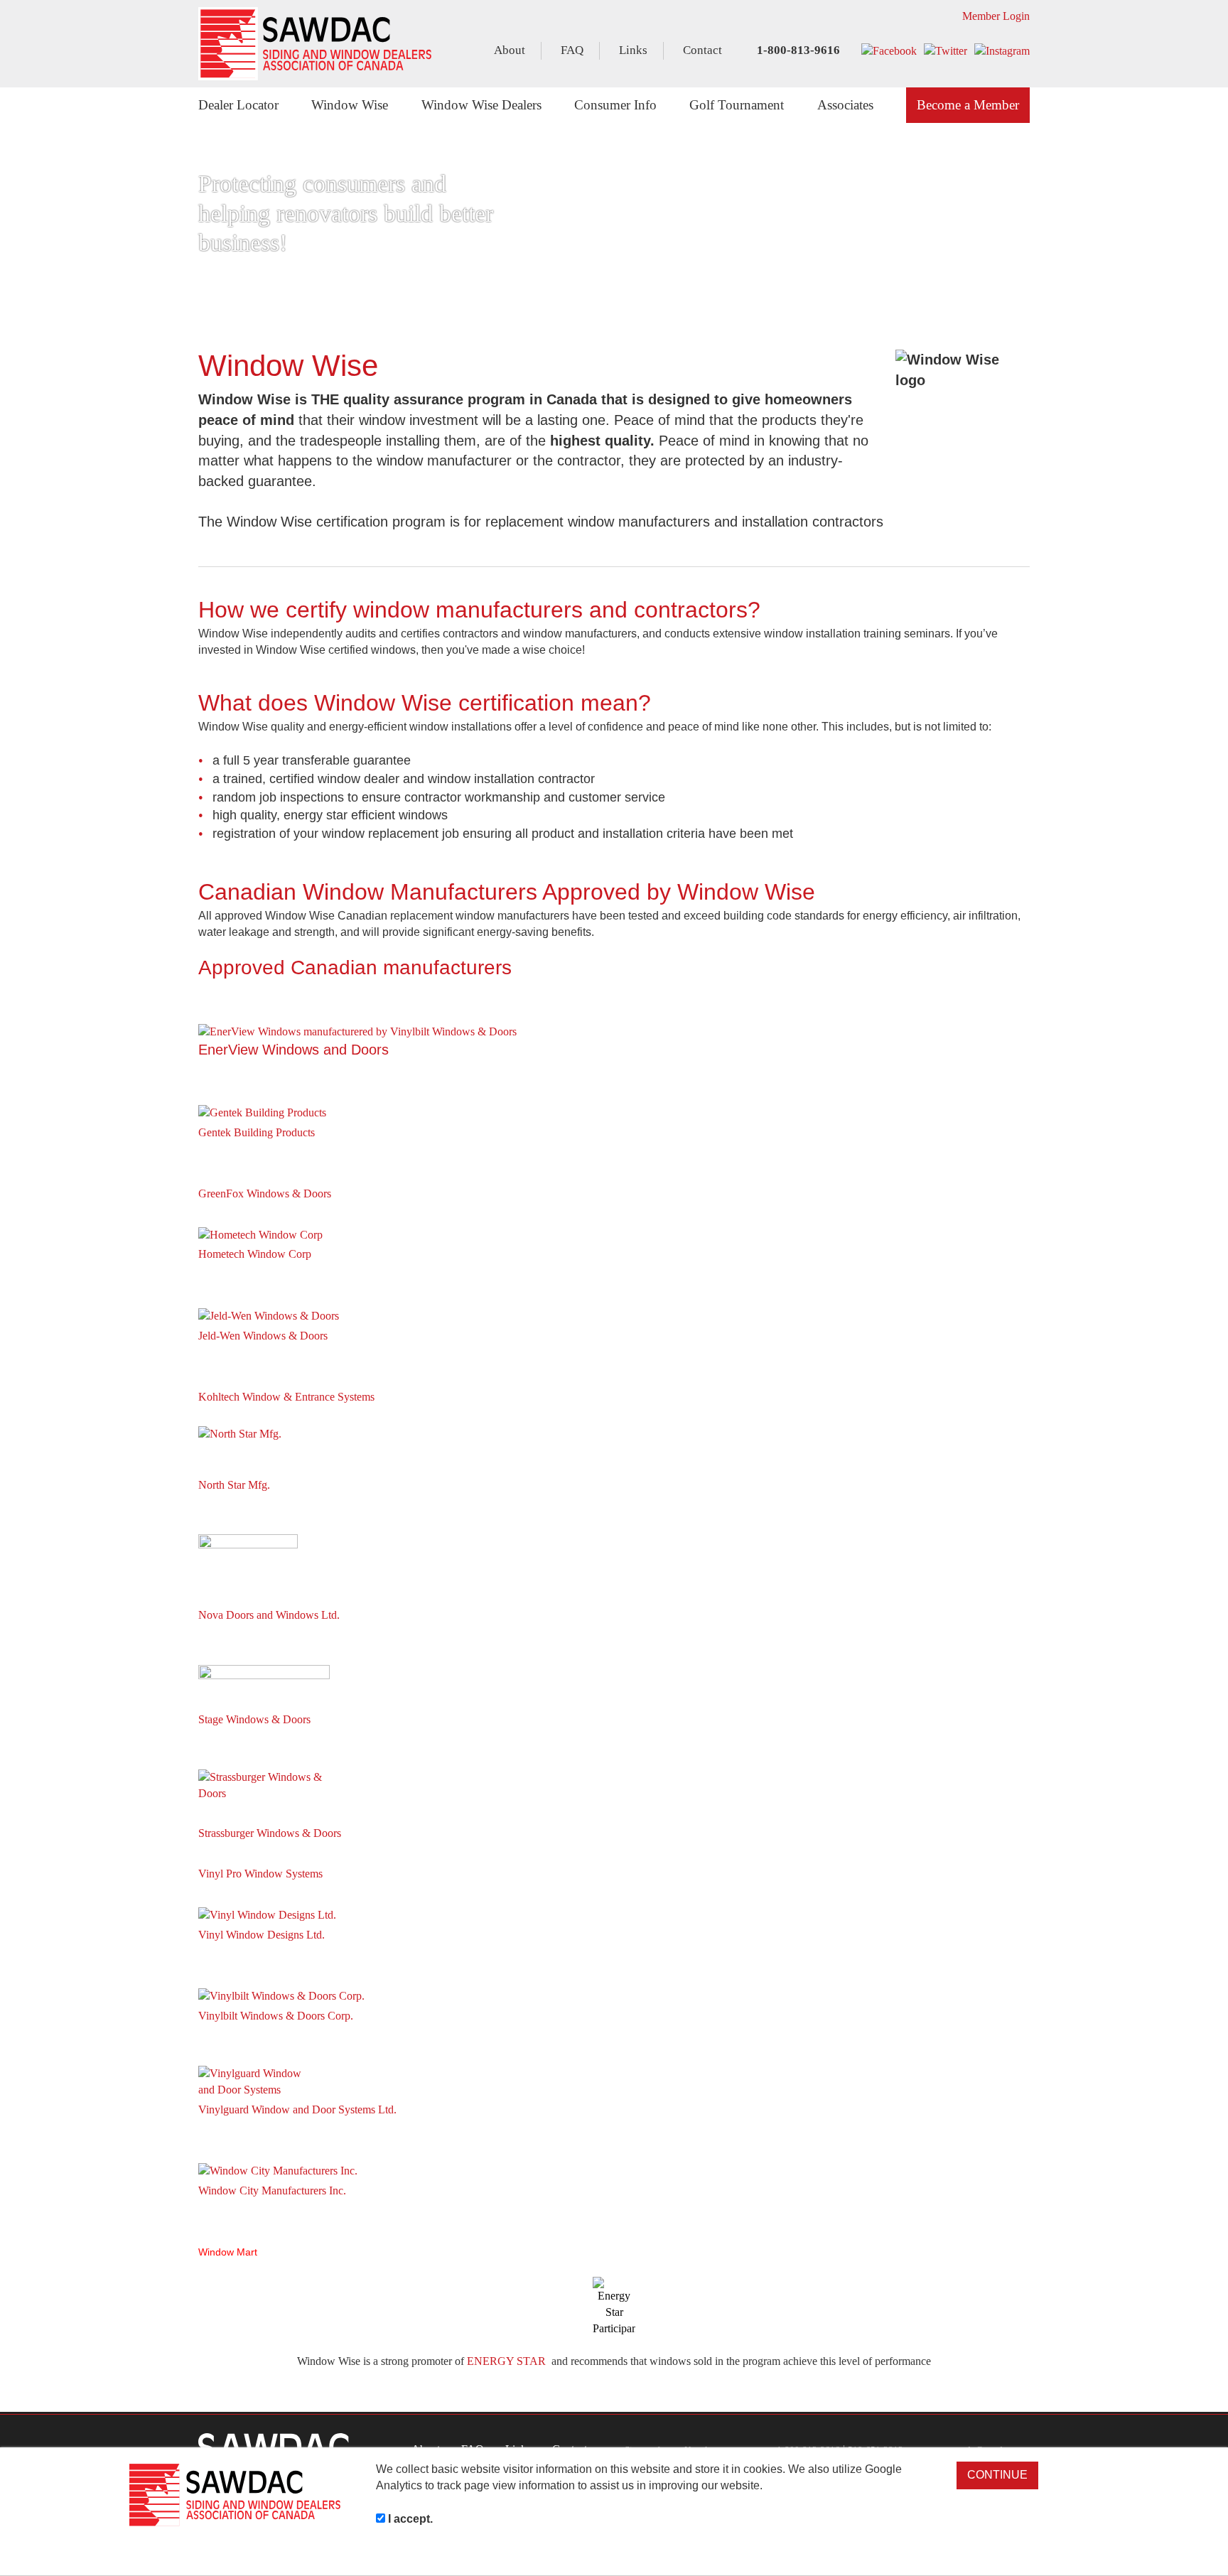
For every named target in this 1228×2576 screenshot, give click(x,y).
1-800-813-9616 (797, 50)
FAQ (572, 50)
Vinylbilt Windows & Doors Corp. (276, 2016)
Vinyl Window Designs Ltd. (262, 1935)
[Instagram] (1002, 51)
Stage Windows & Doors (254, 1719)
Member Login (995, 16)
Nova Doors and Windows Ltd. (269, 1615)
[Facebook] (889, 51)
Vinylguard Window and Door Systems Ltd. (297, 2109)
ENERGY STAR (506, 2361)
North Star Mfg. (234, 1485)
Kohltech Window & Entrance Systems (286, 1397)
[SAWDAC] (315, 44)
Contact (702, 50)
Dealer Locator (238, 105)
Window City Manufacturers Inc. (272, 2190)
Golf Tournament (737, 105)
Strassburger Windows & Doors (270, 1833)
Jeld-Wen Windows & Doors (263, 1336)
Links (633, 50)
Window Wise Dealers (481, 105)
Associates (845, 105)
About (510, 50)
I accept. (409, 2519)
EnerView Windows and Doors (293, 1050)
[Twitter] (946, 51)
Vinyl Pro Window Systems (260, 1874)
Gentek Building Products (257, 1132)
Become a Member (968, 105)
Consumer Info (615, 105)
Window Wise (350, 105)
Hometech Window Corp (255, 1254)
